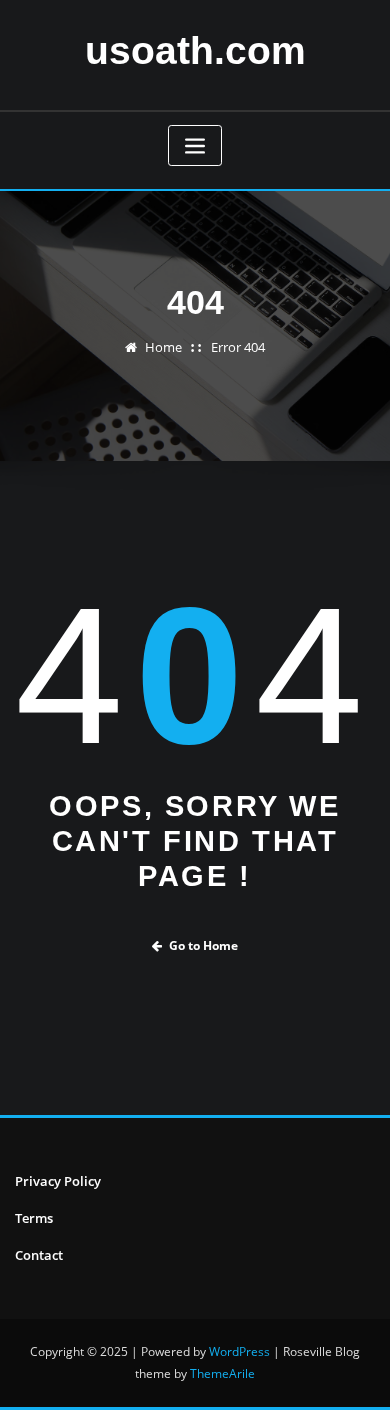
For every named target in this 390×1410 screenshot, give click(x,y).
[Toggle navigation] (195, 145)
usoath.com (195, 50)
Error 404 (238, 347)
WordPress (239, 1351)
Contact (39, 1255)
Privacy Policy (58, 1181)
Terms (34, 1218)
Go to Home (203, 945)
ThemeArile (222, 1373)
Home (163, 347)
